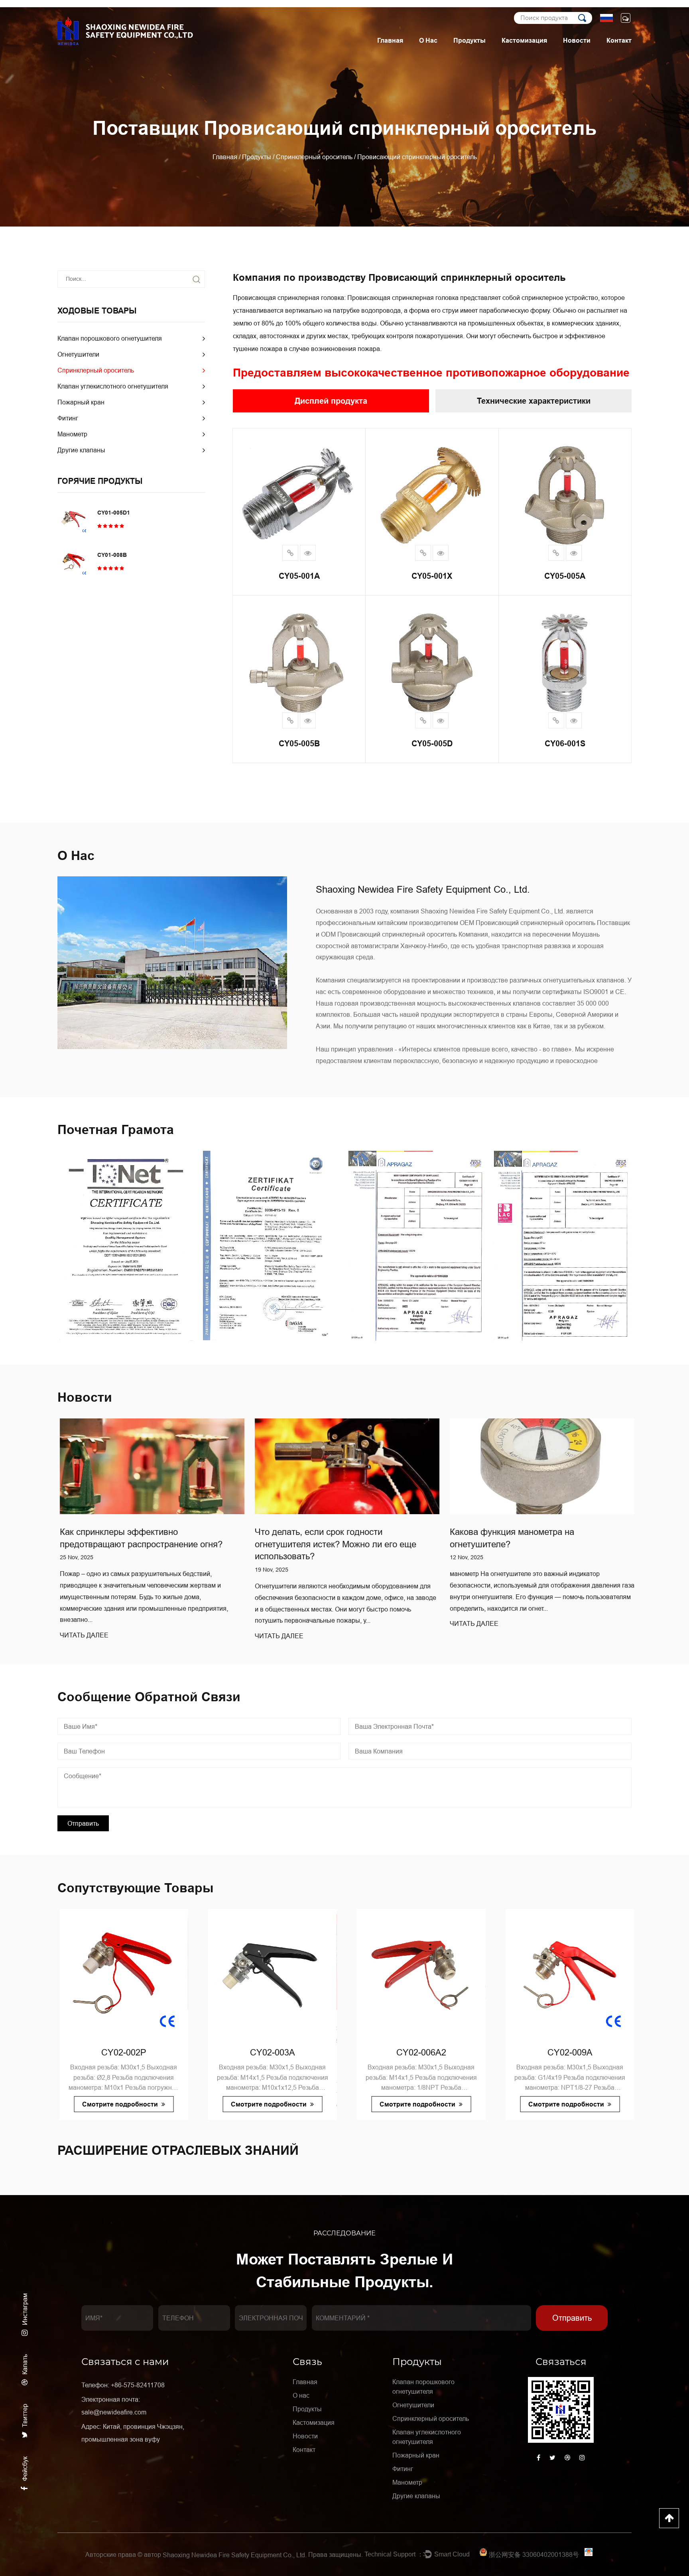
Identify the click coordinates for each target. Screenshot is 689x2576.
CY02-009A (419, 2052)
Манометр (72, 434)
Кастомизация (524, 40)
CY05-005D (432, 744)
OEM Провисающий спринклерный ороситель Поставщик (545, 923)
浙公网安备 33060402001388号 (534, 2554)
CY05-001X (432, 576)
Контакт (619, 40)
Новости (577, 40)
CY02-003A (122, 2052)
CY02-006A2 (271, 2052)
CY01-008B (112, 555)
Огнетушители (78, 354)
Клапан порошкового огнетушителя (110, 338)
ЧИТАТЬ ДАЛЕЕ (82, 1636)
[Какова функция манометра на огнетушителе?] (345, 1466)
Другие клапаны (81, 450)
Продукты (470, 40)
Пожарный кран (81, 402)
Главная (390, 40)
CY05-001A (299, 576)
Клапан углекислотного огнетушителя (113, 386)
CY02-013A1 (568, 2052)
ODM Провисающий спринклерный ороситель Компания (405, 934)
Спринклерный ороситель (314, 157)
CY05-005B (299, 744)
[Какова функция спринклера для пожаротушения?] (540, 1466)
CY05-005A (565, 576)
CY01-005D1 (114, 513)
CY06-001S (565, 744)
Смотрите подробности (119, 2104)
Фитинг (68, 418)
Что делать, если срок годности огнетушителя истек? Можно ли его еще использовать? (138, 1544)
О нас (428, 40)
